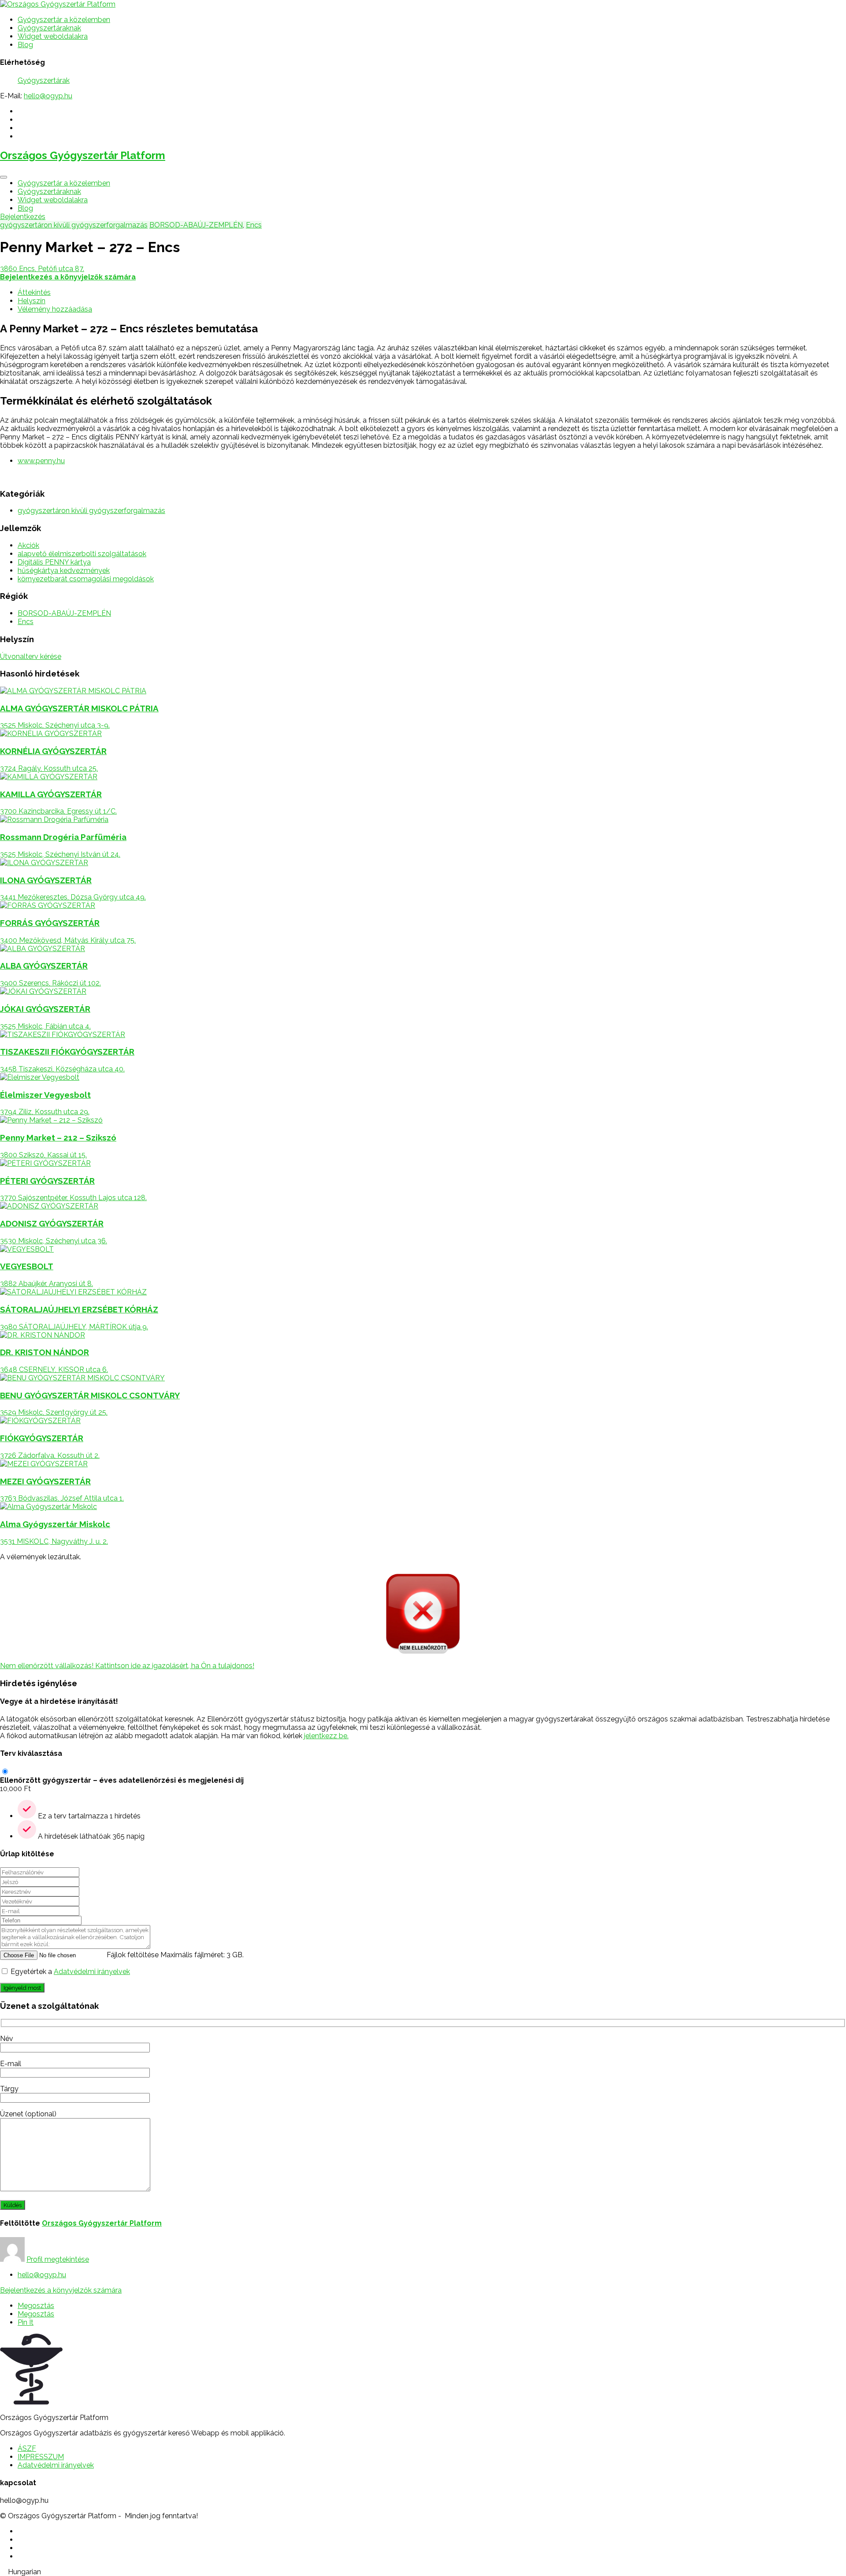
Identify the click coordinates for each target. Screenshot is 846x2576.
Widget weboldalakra (53, 36)
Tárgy (9, 2089)
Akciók (28, 545)
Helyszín (32, 301)
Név (7, 2039)
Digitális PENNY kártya (54, 562)
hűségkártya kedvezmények (64, 571)
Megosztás (36, 2306)
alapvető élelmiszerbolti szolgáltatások (82, 554)
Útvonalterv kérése (31, 656)
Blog (25, 45)
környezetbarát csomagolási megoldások (86, 579)
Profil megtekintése (58, 2259)
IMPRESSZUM (41, 2457)
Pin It (26, 2322)
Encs (254, 225)
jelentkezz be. (326, 1736)
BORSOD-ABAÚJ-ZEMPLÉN (196, 225)
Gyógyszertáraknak (49, 28)
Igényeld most (22, 1988)
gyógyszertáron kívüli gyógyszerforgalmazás (74, 225)
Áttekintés (34, 292)
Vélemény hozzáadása (55, 309)
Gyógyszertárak (44, 80)
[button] (423, 2572)
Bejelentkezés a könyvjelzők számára (61, 2290)
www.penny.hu (41, 461)
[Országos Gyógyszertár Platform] (58, 4)
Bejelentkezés (23, 217)
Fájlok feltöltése (133, 1955)
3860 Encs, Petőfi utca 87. (42, 269)
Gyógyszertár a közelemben (64, 20)
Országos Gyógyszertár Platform (83, 155)
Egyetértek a (70, 1972)
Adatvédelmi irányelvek (92, 1972)
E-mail (11, 2064)
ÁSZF (27, 2448)
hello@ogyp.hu (48, 96)
